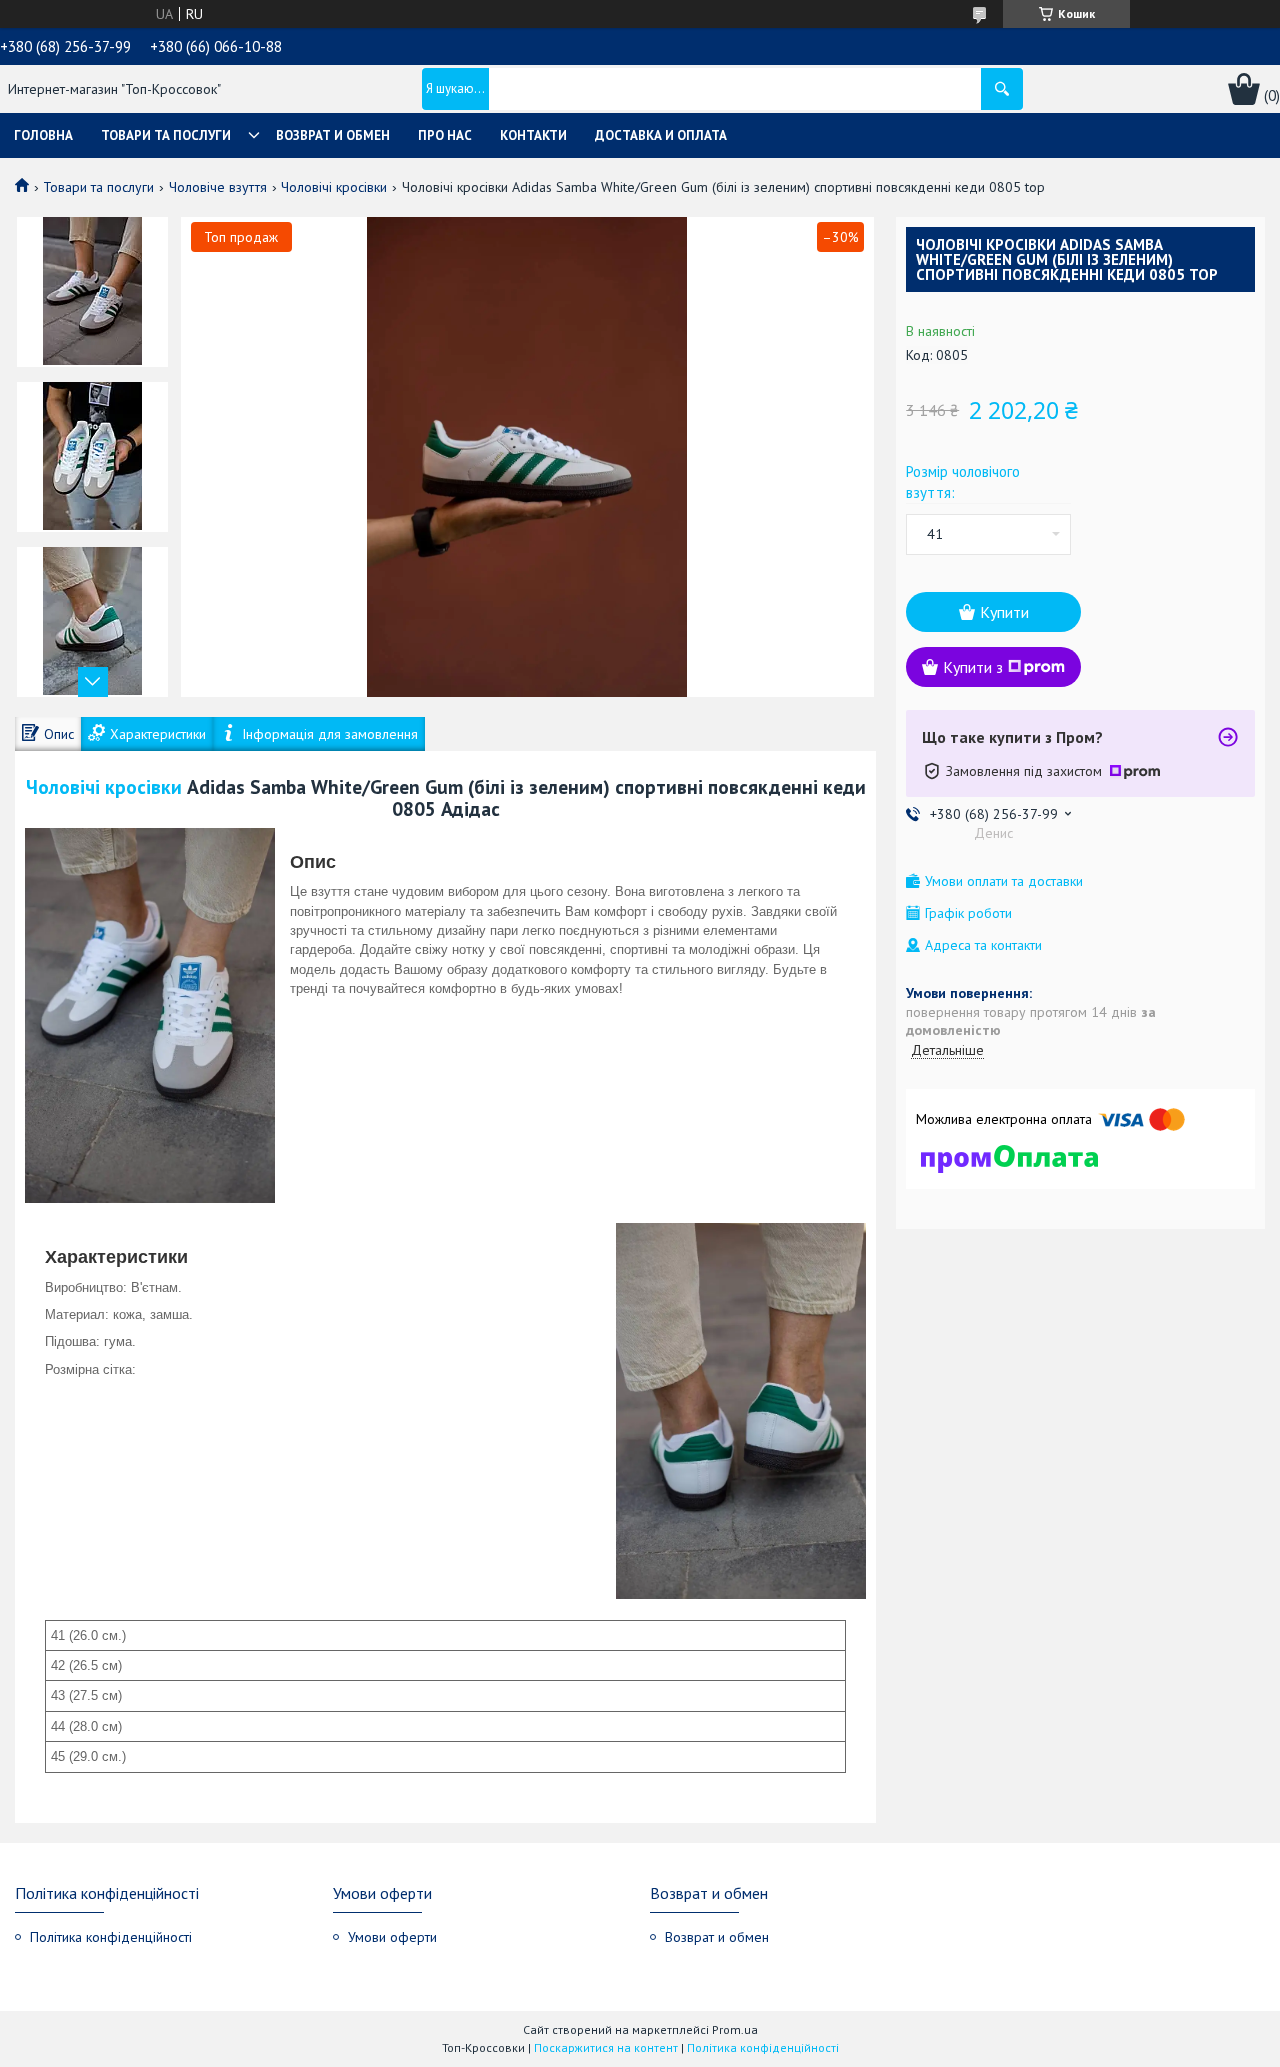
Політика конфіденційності (111, 1937)
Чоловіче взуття (218, 187)
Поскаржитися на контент (606, 2047)
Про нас (445, 135)
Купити (1004, 612)
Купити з (973, 667)
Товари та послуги (166, 135)
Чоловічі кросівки (334, 187)
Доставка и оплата (661, 135)
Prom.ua (735, 2029)
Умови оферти (392, 1937)
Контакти (533, 135)
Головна (43, 135)
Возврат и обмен (333, 135)
